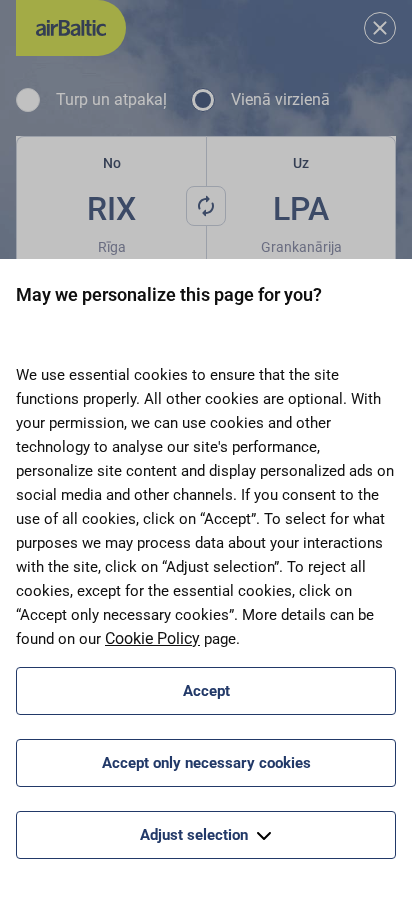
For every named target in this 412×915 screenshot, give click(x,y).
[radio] (28, 100)
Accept (206, 691)
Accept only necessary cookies (206, 763)
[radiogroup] (206, 100)
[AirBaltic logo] (71, 28)
